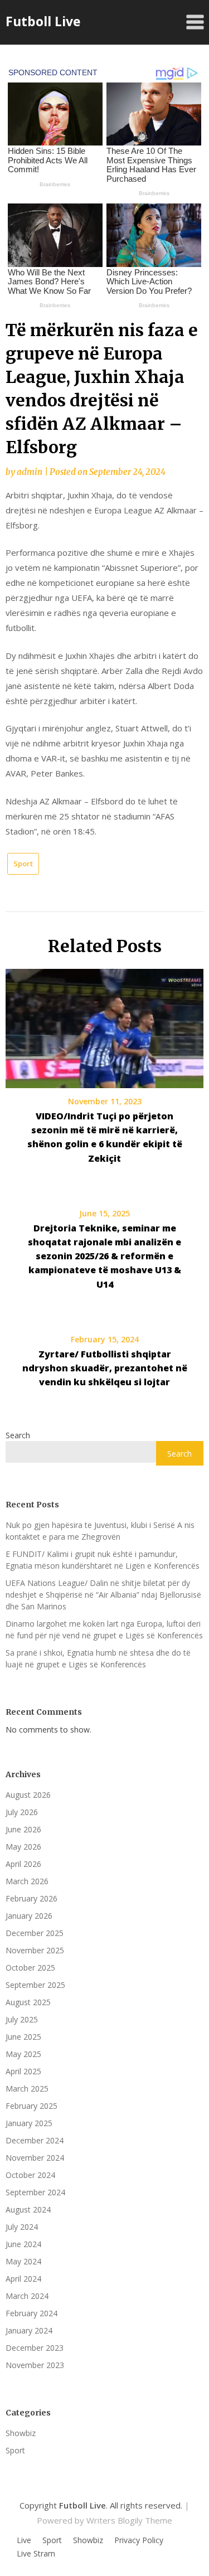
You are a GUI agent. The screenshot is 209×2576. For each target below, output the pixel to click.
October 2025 (30, 1968)
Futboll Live (43, 21)
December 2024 (35, 2140)
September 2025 (35, 1985)
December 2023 (35, 2348)
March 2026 (27, 1881)
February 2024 (31, 2313)
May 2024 (23, 2261)
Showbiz (21, 2433)
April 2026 (23, 1864)
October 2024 (30, 2175)
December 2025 (35, 1933)
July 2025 (22, 2019)
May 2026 (23, 1847)
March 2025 (27, 2089)
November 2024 (35, 2158)
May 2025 (23, 2054)
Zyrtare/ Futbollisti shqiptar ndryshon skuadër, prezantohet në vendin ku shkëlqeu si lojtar (105, 1368)
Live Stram (36, 2554)
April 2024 (23, 2279)
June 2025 (23, 2037)
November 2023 (35, 2365)
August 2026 (28, 1795)
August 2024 (28, 2209)
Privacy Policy (139, 2540)
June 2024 (23, 2244)
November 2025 (35, 1950)
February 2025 (31, 2106)
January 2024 (29, 2330)
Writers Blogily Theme (129, 2520)
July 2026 (22, 1812)
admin (30, 472)
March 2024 (27, 2296)
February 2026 (31, 1898)
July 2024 (22, 2227)
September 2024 (35, 2192)
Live (24, 2540)
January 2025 (29, 2123)
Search (18, 1435)
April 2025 (23, 2071)
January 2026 (29, 1916)
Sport (23, 863)
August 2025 (28, 2002)
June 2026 (23, 1829)
